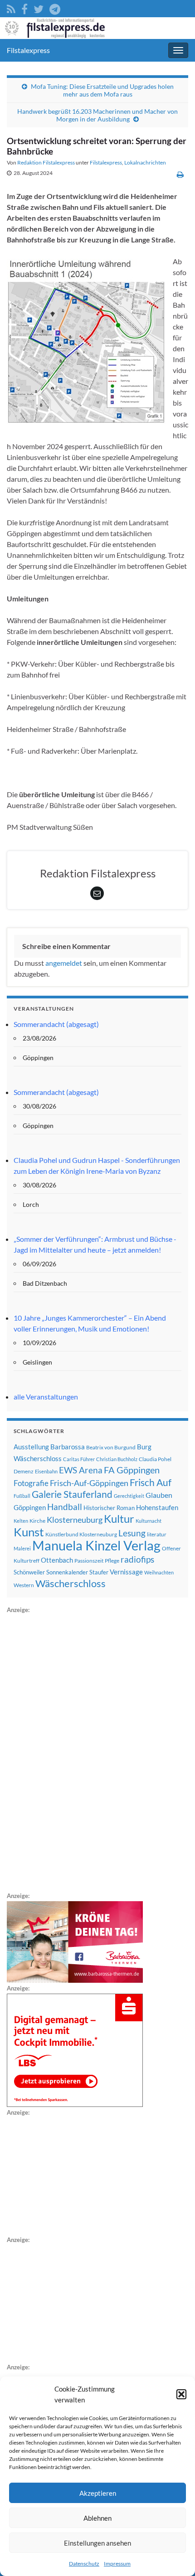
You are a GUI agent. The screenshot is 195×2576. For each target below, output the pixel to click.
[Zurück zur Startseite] (97, 28)
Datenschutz (84, 2564)
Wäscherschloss (71, 1583)
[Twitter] (39, 7)
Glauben (159, 1495)
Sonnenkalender (67, 1572)
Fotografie (31, 1483)
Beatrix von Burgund (111, 1447)
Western (24, 1585)
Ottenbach (57, 1560)
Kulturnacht (149, 1521)
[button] (181, 2394)
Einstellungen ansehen (97, 2543)
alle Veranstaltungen (46, 1397)
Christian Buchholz (117, 1459)
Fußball (22, 1496)
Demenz (24, 1471)
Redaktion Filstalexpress (46, 162)
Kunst (29, 1532)
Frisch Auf (151, 1482)
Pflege (112, 1561)
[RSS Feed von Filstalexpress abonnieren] (11, 7)
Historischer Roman (109, 1508)
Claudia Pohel (155, 1459)
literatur (157, 1534)
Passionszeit (89, 1561)
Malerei (22, 1548)
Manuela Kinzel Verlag (96, 1545)
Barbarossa (68, 1447)
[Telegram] (55, 7)
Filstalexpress (28, 50)
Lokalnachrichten (145, 162)
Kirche (37, 1521)
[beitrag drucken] (180, 174)
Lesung (132, 1533)
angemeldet (64, 963)
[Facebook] (24, 7)
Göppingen (30, 1508)
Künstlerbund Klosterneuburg (81, 1534)
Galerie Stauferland (72, 1494)
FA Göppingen (132, 1470)
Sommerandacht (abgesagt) (56, 1024)
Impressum (117, 2564)
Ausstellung (31, 1447)
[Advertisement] (75, 1751)
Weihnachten (159, 1572)
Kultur (119, 1518)
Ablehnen (97, 2518)
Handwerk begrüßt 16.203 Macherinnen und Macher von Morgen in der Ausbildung (97, 115)
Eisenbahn (46, 1471)
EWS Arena (81, 1470)
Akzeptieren (98, 2493)
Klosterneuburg (75, 1520)
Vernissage (126, 1572)
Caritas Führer (79, 1459)
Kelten (21, 1521)
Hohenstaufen (157, 1507)
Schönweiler (29, 1572)
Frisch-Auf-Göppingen (89, 1483)
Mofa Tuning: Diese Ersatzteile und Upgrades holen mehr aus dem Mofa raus (102, 90)
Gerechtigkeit (129, 1496)
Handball (65, 1507)
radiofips (137, 1559)
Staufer (99, 1572)
